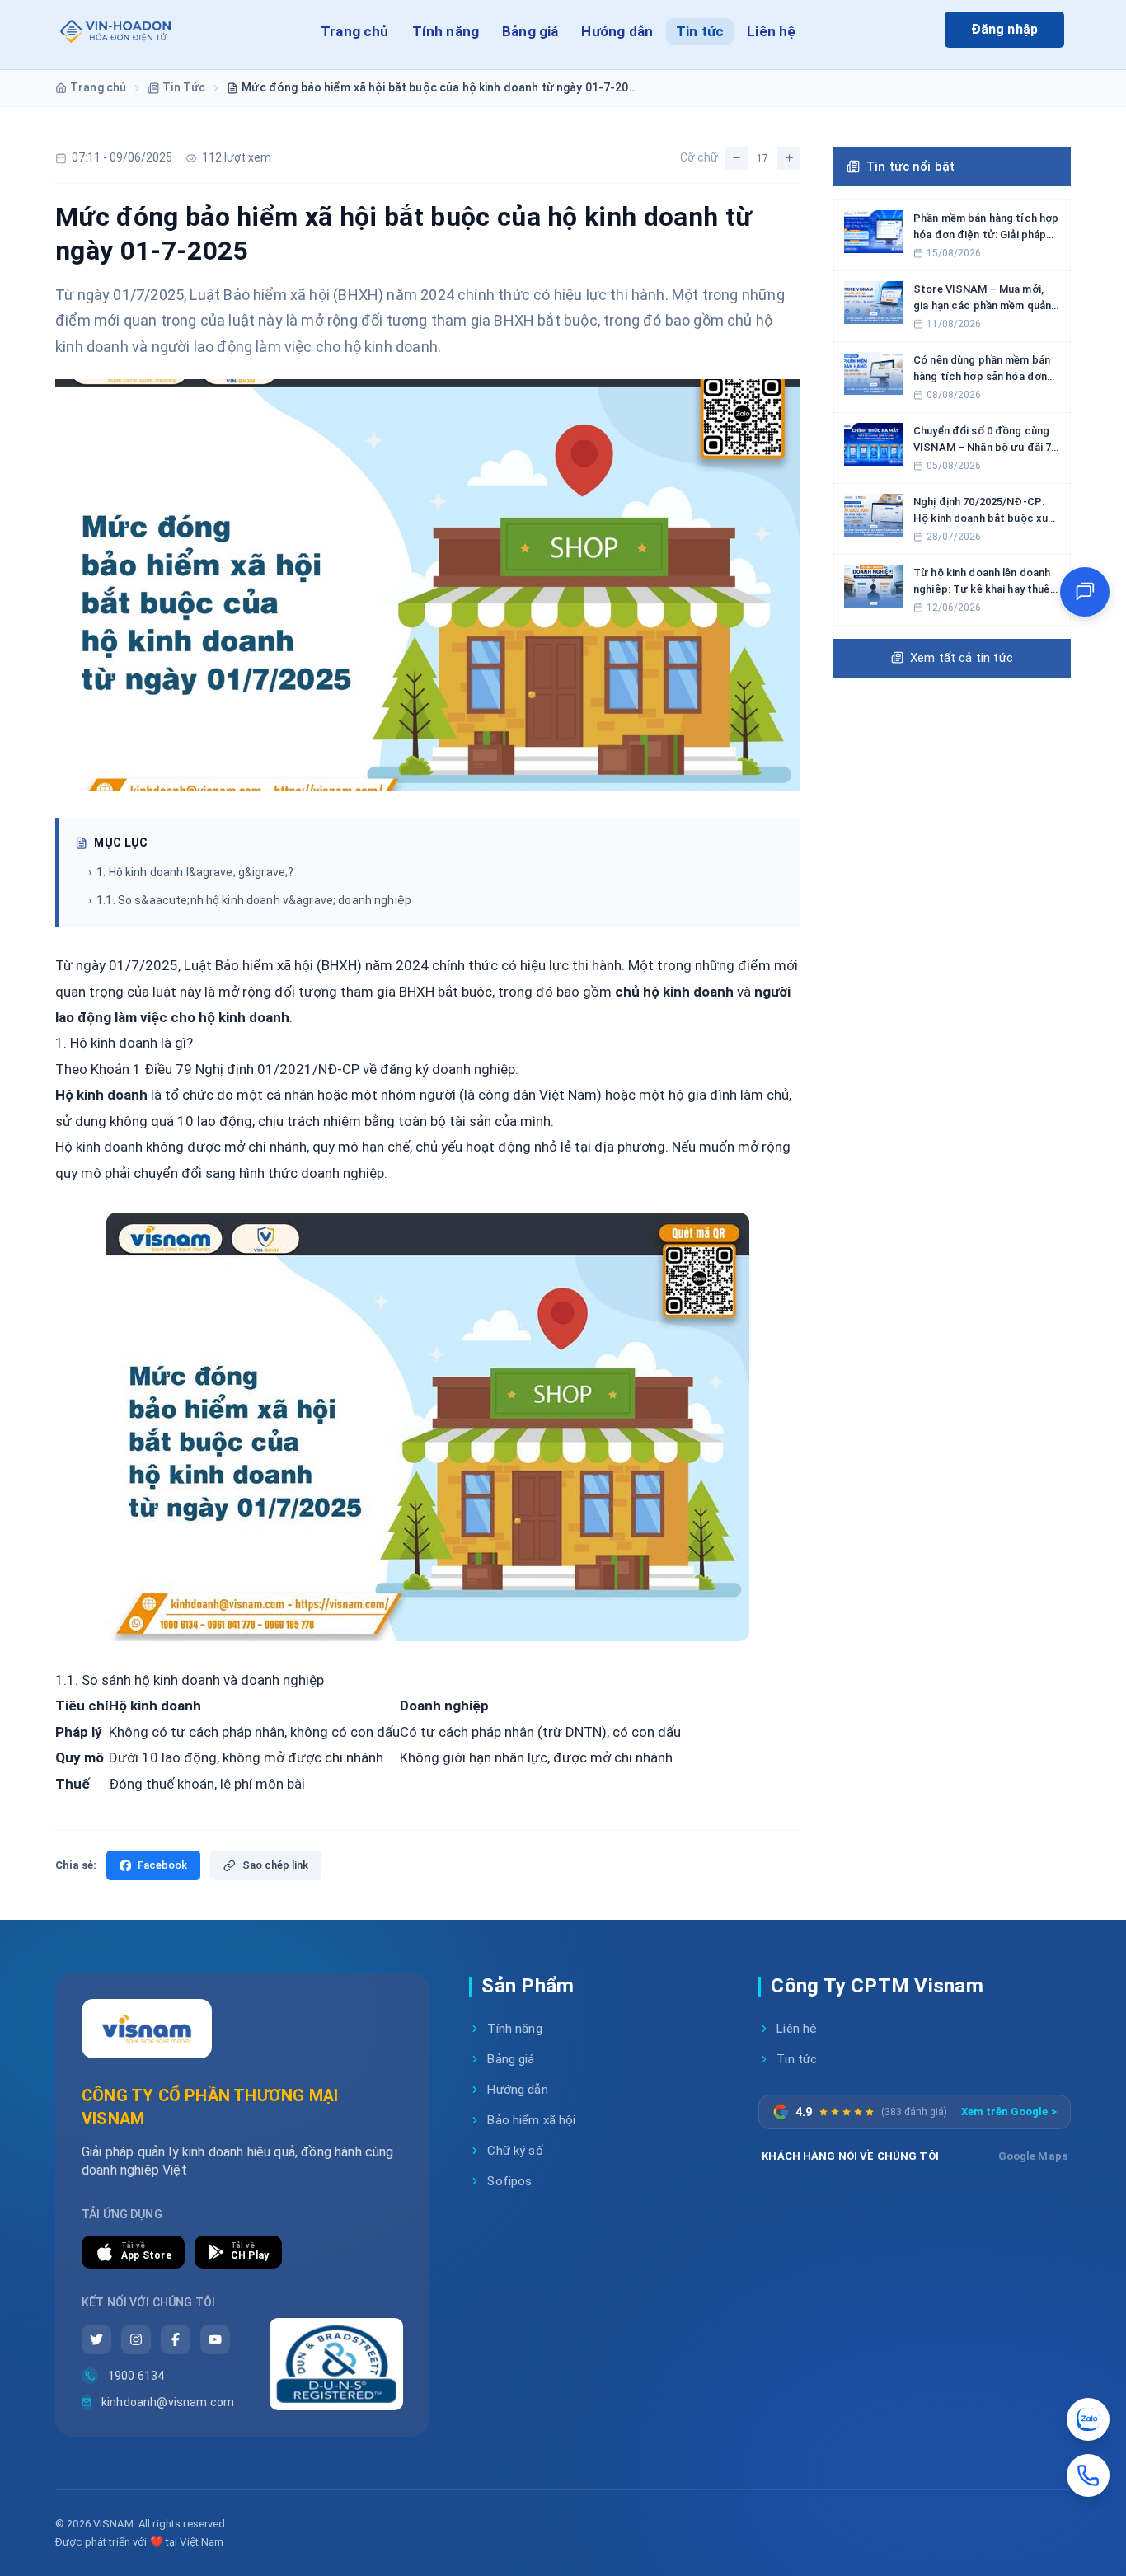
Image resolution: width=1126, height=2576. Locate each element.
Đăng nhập (1004, 29)
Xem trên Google (1009, 2111)
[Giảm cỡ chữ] (736, 158)
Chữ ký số (515, 2151)
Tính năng (446, 31)
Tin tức (700, 31)
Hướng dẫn (617, 31)
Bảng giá (530, 31)
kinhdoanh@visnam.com (167, 2402)
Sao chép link (275, 1865)
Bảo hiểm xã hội (531, 2120)
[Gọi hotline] (1088, 2475)
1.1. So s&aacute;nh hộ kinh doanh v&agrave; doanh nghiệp (250, 900)
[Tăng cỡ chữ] (789, 158)
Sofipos (509, 2181)
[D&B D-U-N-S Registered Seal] (336, 2364)
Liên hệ (771, 31)
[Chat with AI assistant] (1085, 592)
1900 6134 (136, 2376)
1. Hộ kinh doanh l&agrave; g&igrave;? (191, 872)
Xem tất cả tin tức (962, 658)
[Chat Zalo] (1088, 2419)
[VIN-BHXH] (114, 35)
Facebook (162, 1865)
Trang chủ (355, 31)
